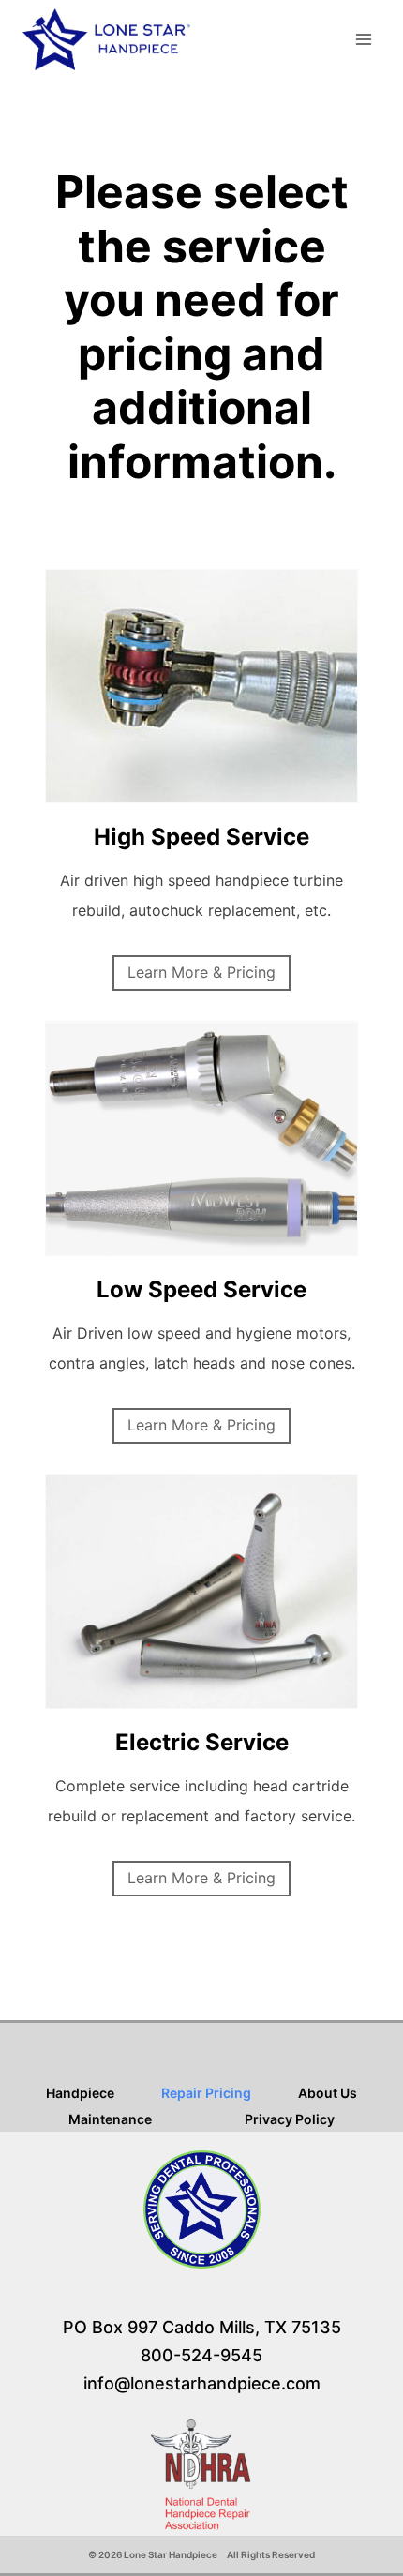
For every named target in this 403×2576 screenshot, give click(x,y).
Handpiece (80, 2093)
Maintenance (110, 2119)
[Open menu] (363, 39)
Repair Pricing (206, 2093)
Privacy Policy (290, 2119)
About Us (328, 2093)
